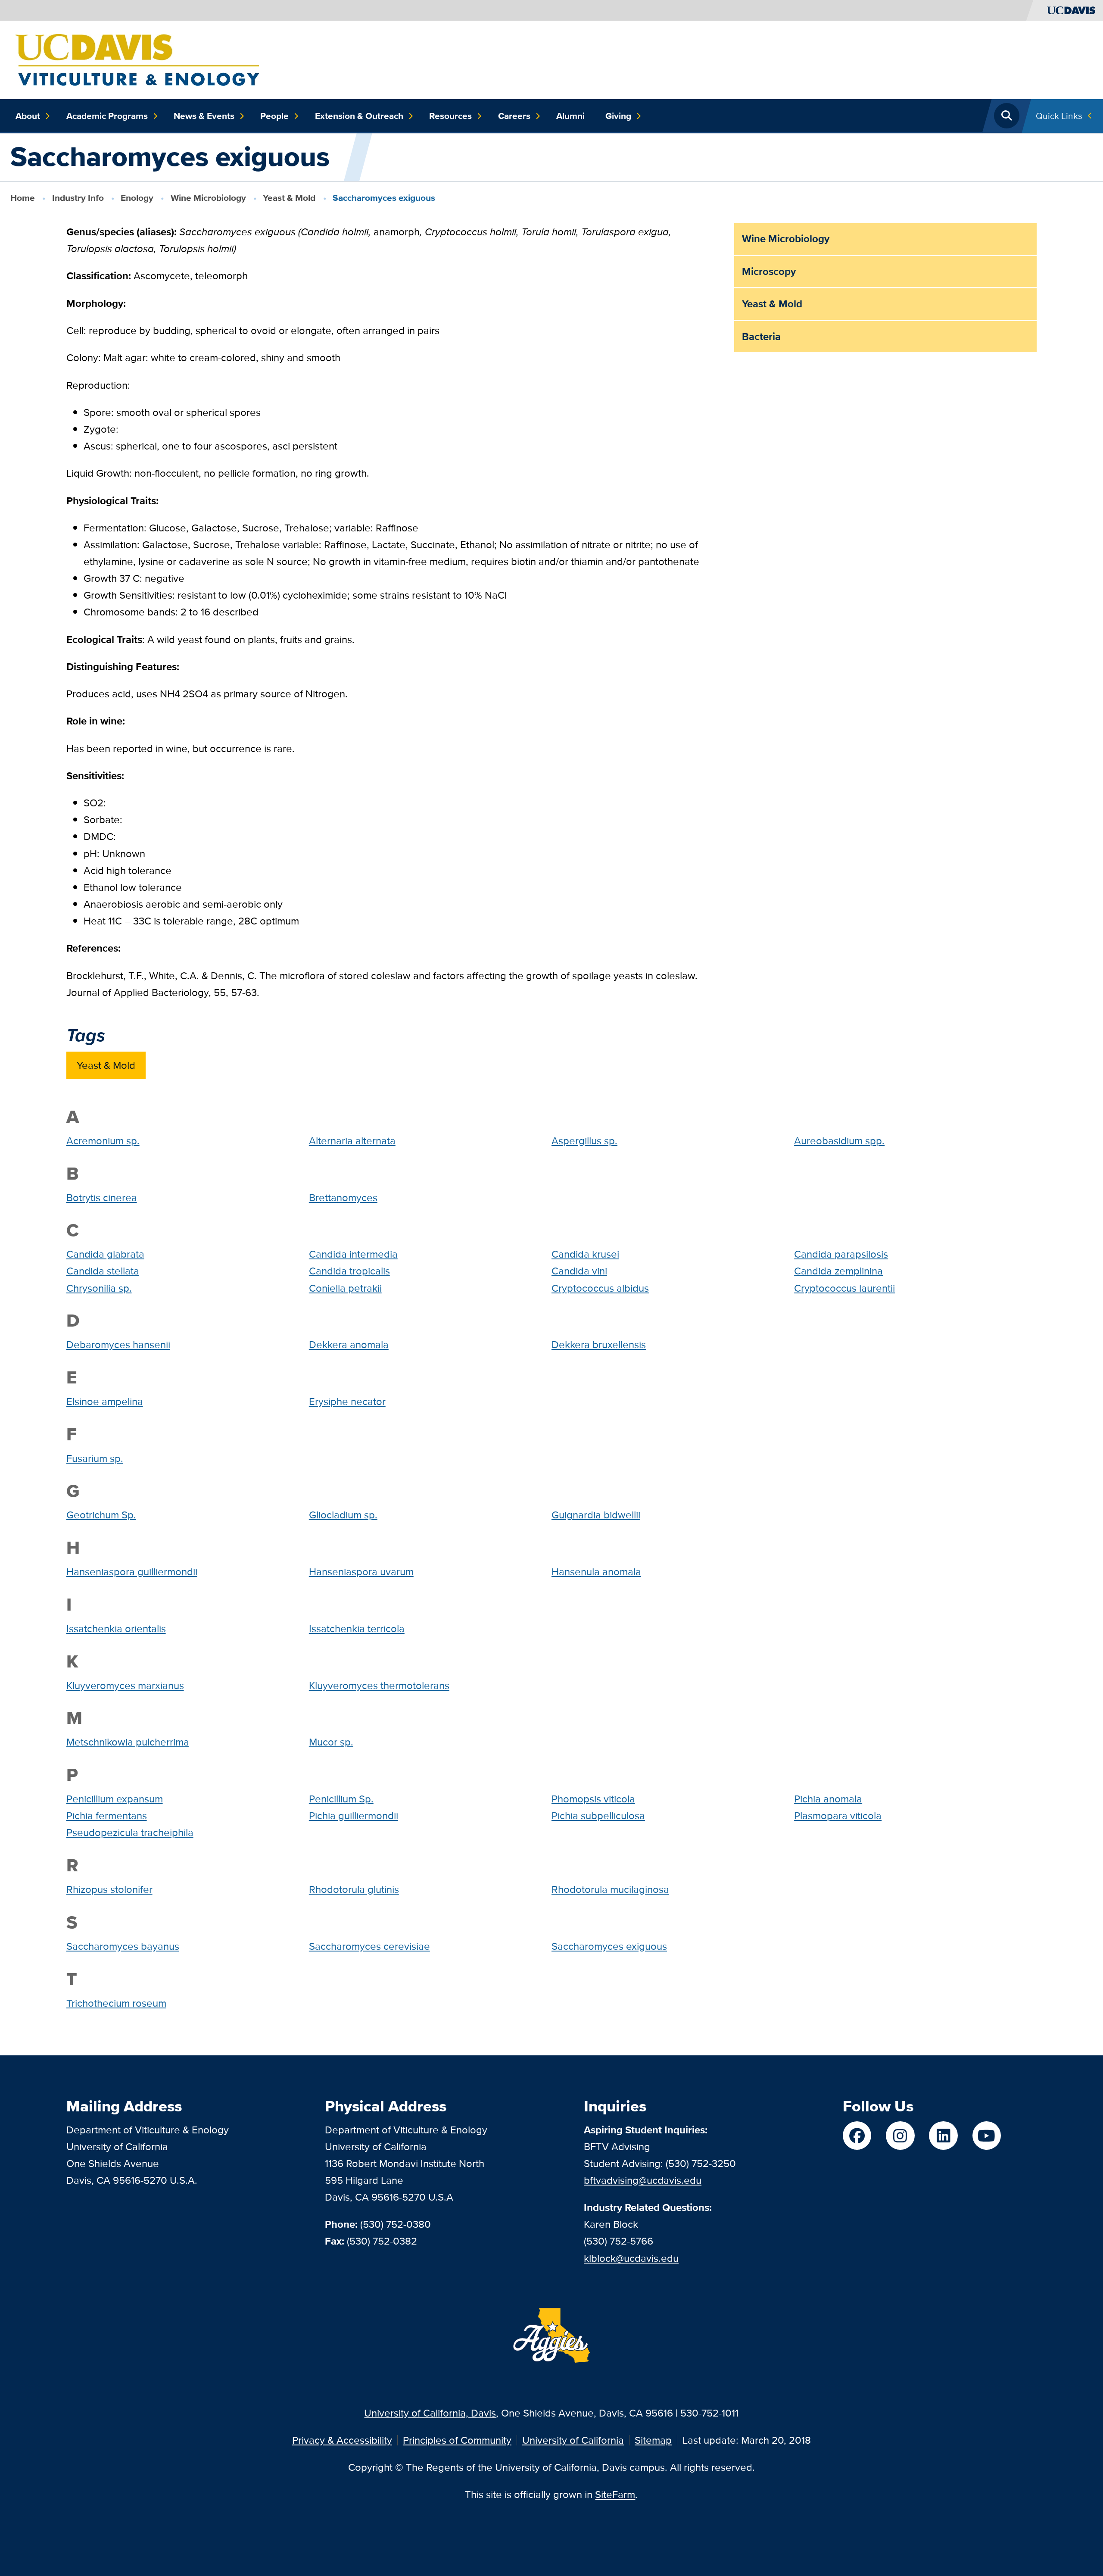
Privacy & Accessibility (342, 2440)
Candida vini (579, 1271)
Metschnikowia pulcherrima (128, 1742)
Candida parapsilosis (841, 1254)
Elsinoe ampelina (105, 1401)
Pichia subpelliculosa (598, 1816)
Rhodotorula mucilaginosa (610, 1889)
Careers (514, 116)
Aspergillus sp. (584, 1141)
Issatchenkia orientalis (116, 1628)
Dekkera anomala (349, 1344)
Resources (450, 116)
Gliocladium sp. (343, 1515)
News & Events (204, 116)
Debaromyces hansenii (118, 1344)
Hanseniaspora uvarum (361, 1572)
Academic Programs (107, 116)
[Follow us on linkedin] (943, 2136)
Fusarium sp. (95, 1458)
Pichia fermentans (107, 1816)
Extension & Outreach (359, 116)
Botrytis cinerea (102, 1197)
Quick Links (1059, 116)
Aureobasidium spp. (839, 1141)
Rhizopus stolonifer (109, 1889)
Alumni (570, 116)
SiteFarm (615, 2494)
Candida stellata (103, 1271)
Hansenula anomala (596, 1572)
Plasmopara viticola (838, 1816)
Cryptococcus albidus (600, 1288)
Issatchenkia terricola (357, 1628)
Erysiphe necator (347, 1401)
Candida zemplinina (838, 1271)
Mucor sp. (331, 1742)
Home (23, 198)
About (28, 116)
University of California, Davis (430, 2413)
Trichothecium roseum (116, 2003)
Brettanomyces (343, 1197)
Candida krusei (585, 1254)
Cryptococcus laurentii (844, 1288)
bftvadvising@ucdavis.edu (643, 2180)
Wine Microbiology (208, 198)
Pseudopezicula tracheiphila (130, 1832)
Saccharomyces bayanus (123, 1946)
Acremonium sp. (103, 1141)
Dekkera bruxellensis (599, 1344)
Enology (137, 198)
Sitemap (653, 2440)
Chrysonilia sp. (99, 1288)
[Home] (137, 59)
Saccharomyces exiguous (609, 1946)
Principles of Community (457, 2440)
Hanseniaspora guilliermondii (132, 1572)
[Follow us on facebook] (857, 2136)
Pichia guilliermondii (354, 1816)
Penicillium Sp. (341, 1799)
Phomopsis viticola (593, 1799)
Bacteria (761, 336)
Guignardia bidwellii (596, 1515)
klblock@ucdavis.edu (631, 2258)
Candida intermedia (353, 1254)
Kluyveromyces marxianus (125, 1685)
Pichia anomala (828, 1799)
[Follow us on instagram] (900, 2136)
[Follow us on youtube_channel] (987, 2136)
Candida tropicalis (349, 1271)
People (274, 116)
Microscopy (769, 271)
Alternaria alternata (352, 1141)
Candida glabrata (105, 1254)
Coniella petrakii (345, 1288)
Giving (618, 116)
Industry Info (78, 198)
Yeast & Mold (289, 198)
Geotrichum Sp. (101, 1515)
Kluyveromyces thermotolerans (379, 1685)
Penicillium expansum (115, 1799)
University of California (573, 2440)
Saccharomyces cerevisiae (369, 1946)
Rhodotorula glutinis (354, 1889)
